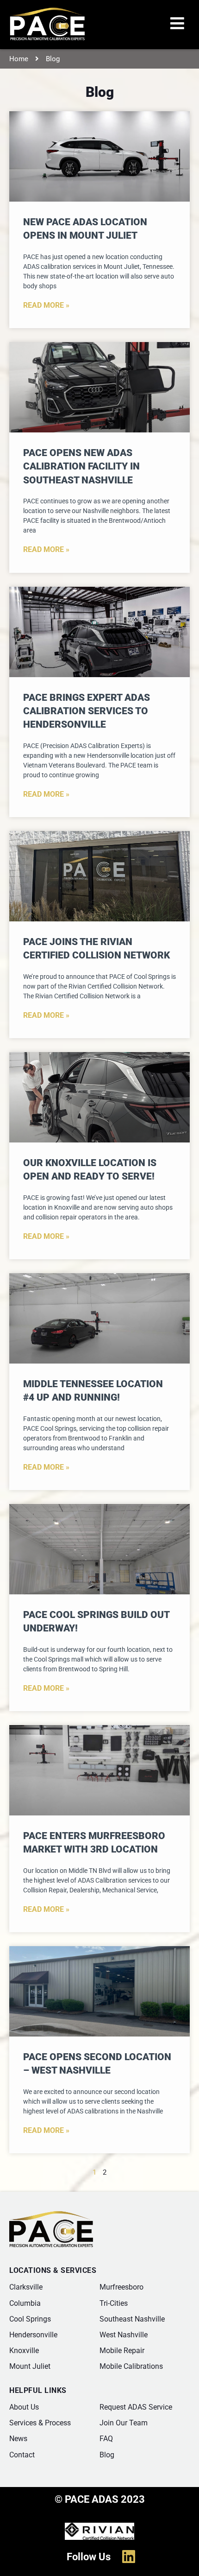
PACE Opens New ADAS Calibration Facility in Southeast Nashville (81, 466)
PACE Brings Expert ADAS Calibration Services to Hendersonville (87, 711)
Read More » (46, 305)
